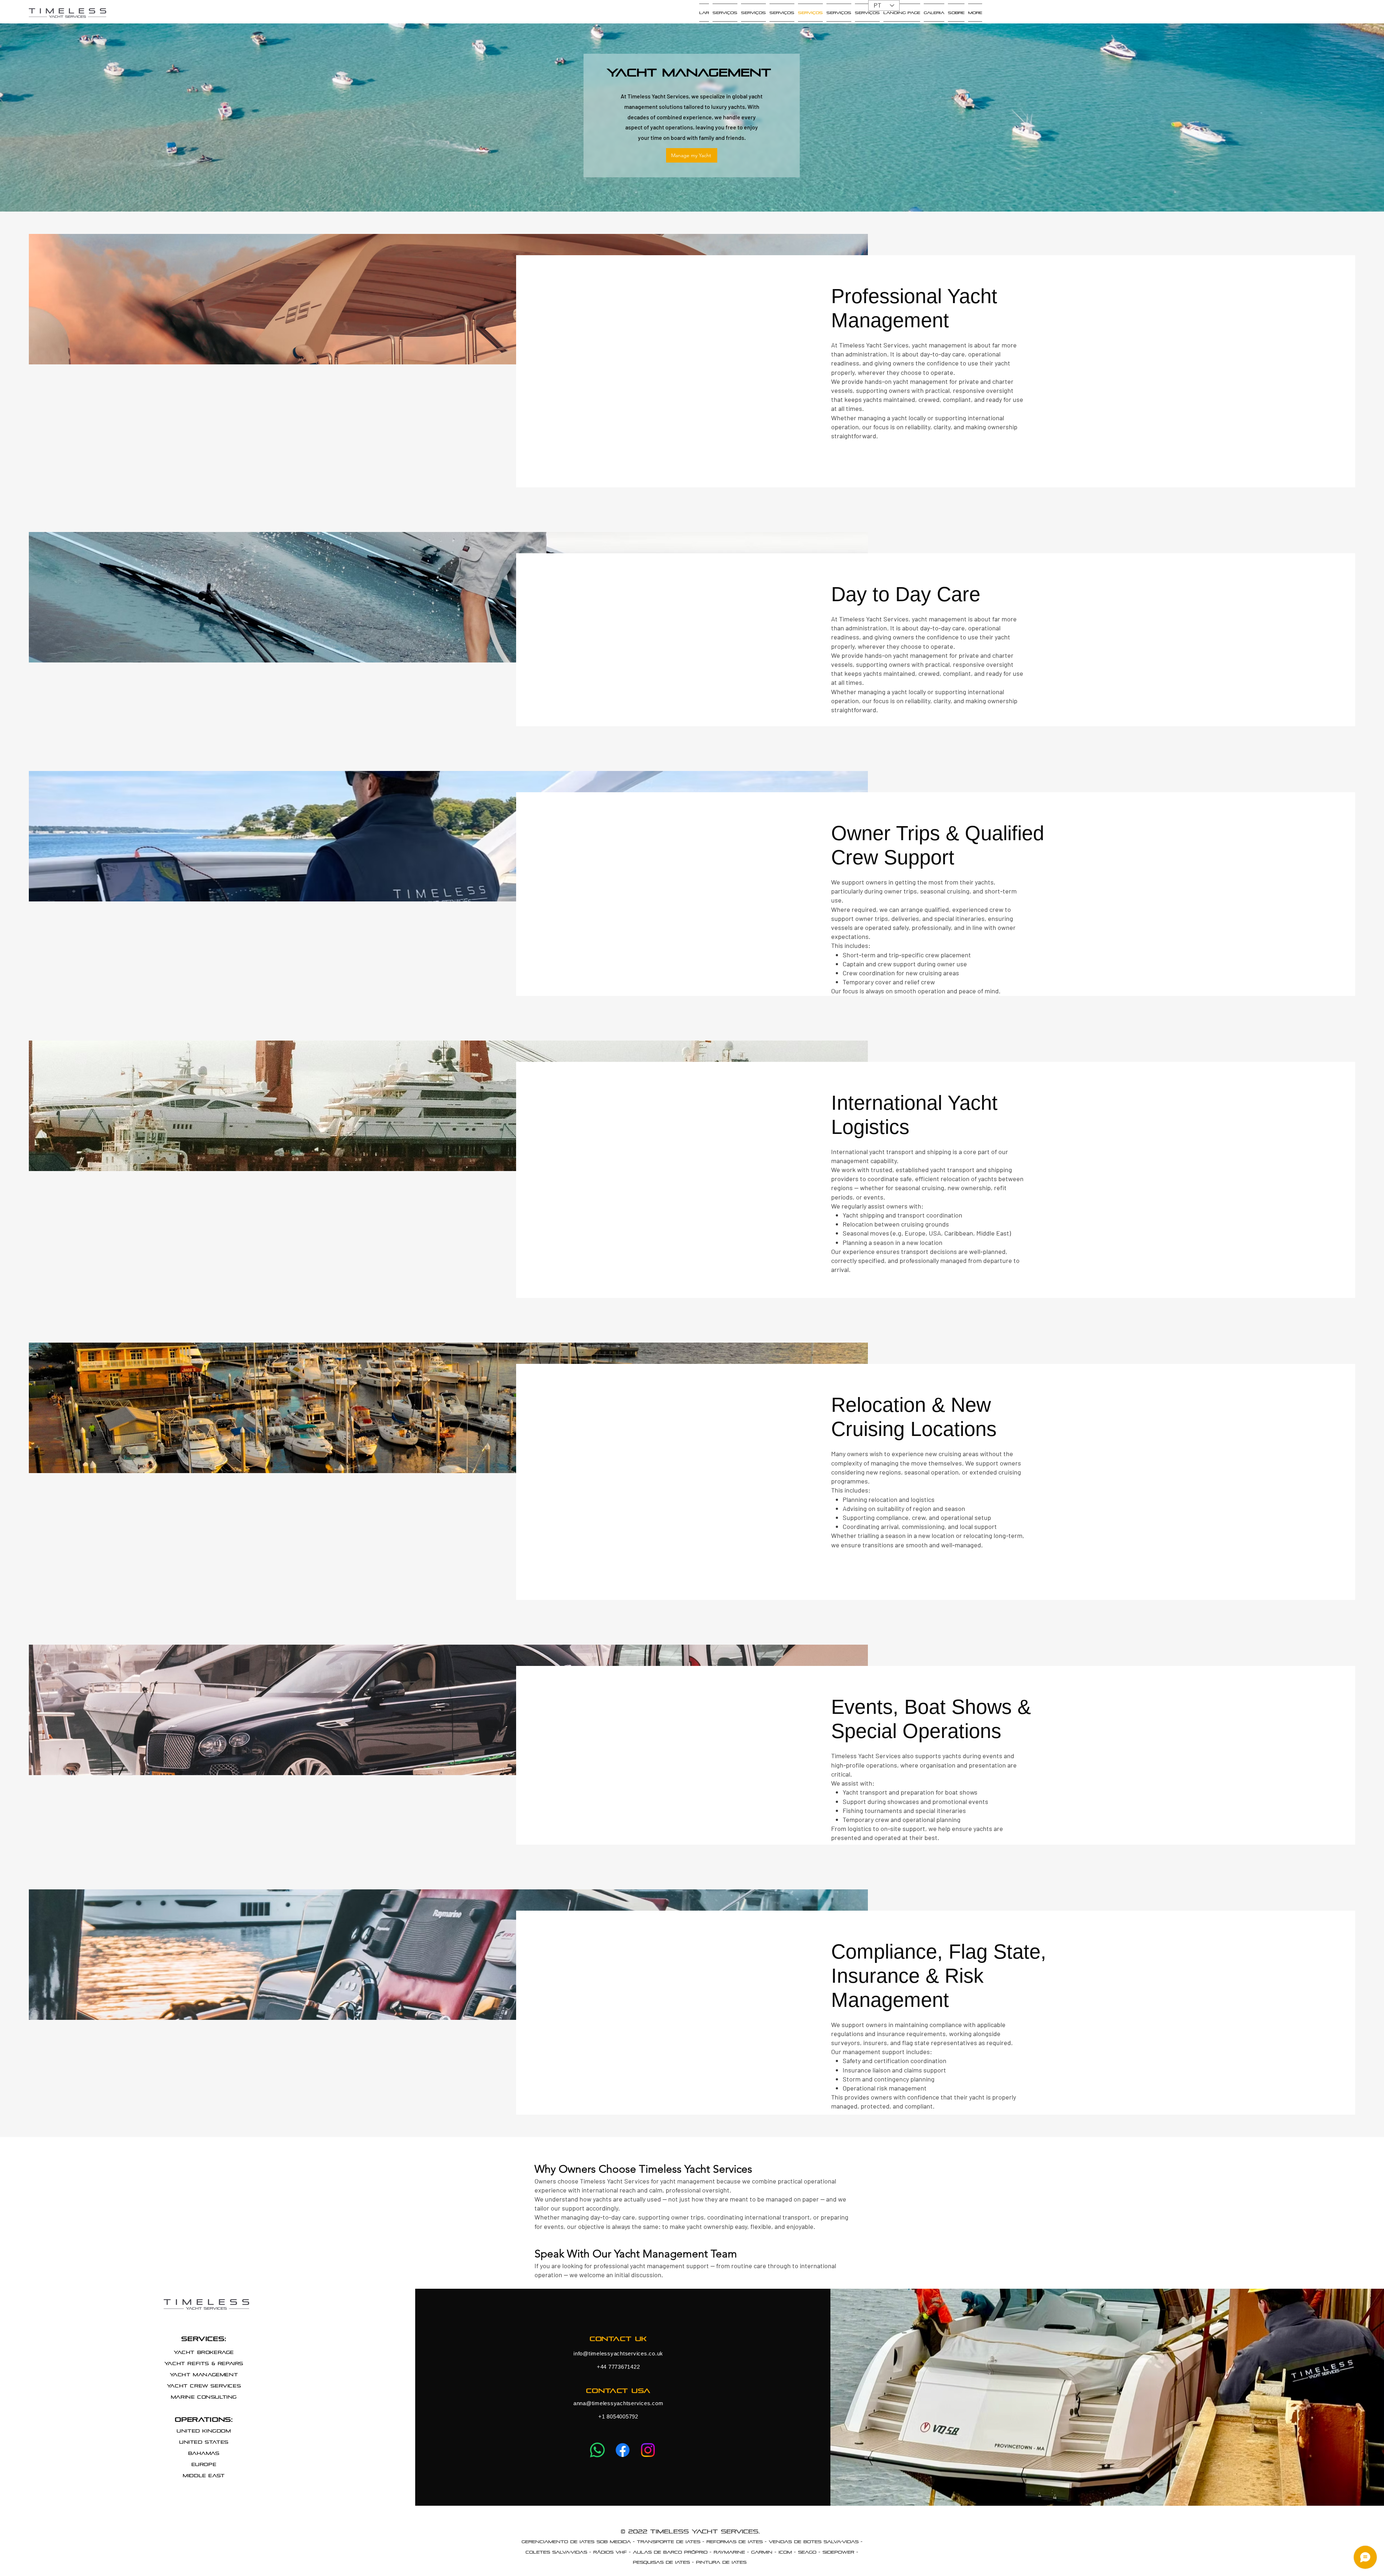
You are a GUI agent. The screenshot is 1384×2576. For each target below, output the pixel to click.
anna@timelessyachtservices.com (618, 2403)
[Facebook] (623, 2450)
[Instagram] (648, 2450)
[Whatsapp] (597, 2450)
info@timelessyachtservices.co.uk (618, 2353)
